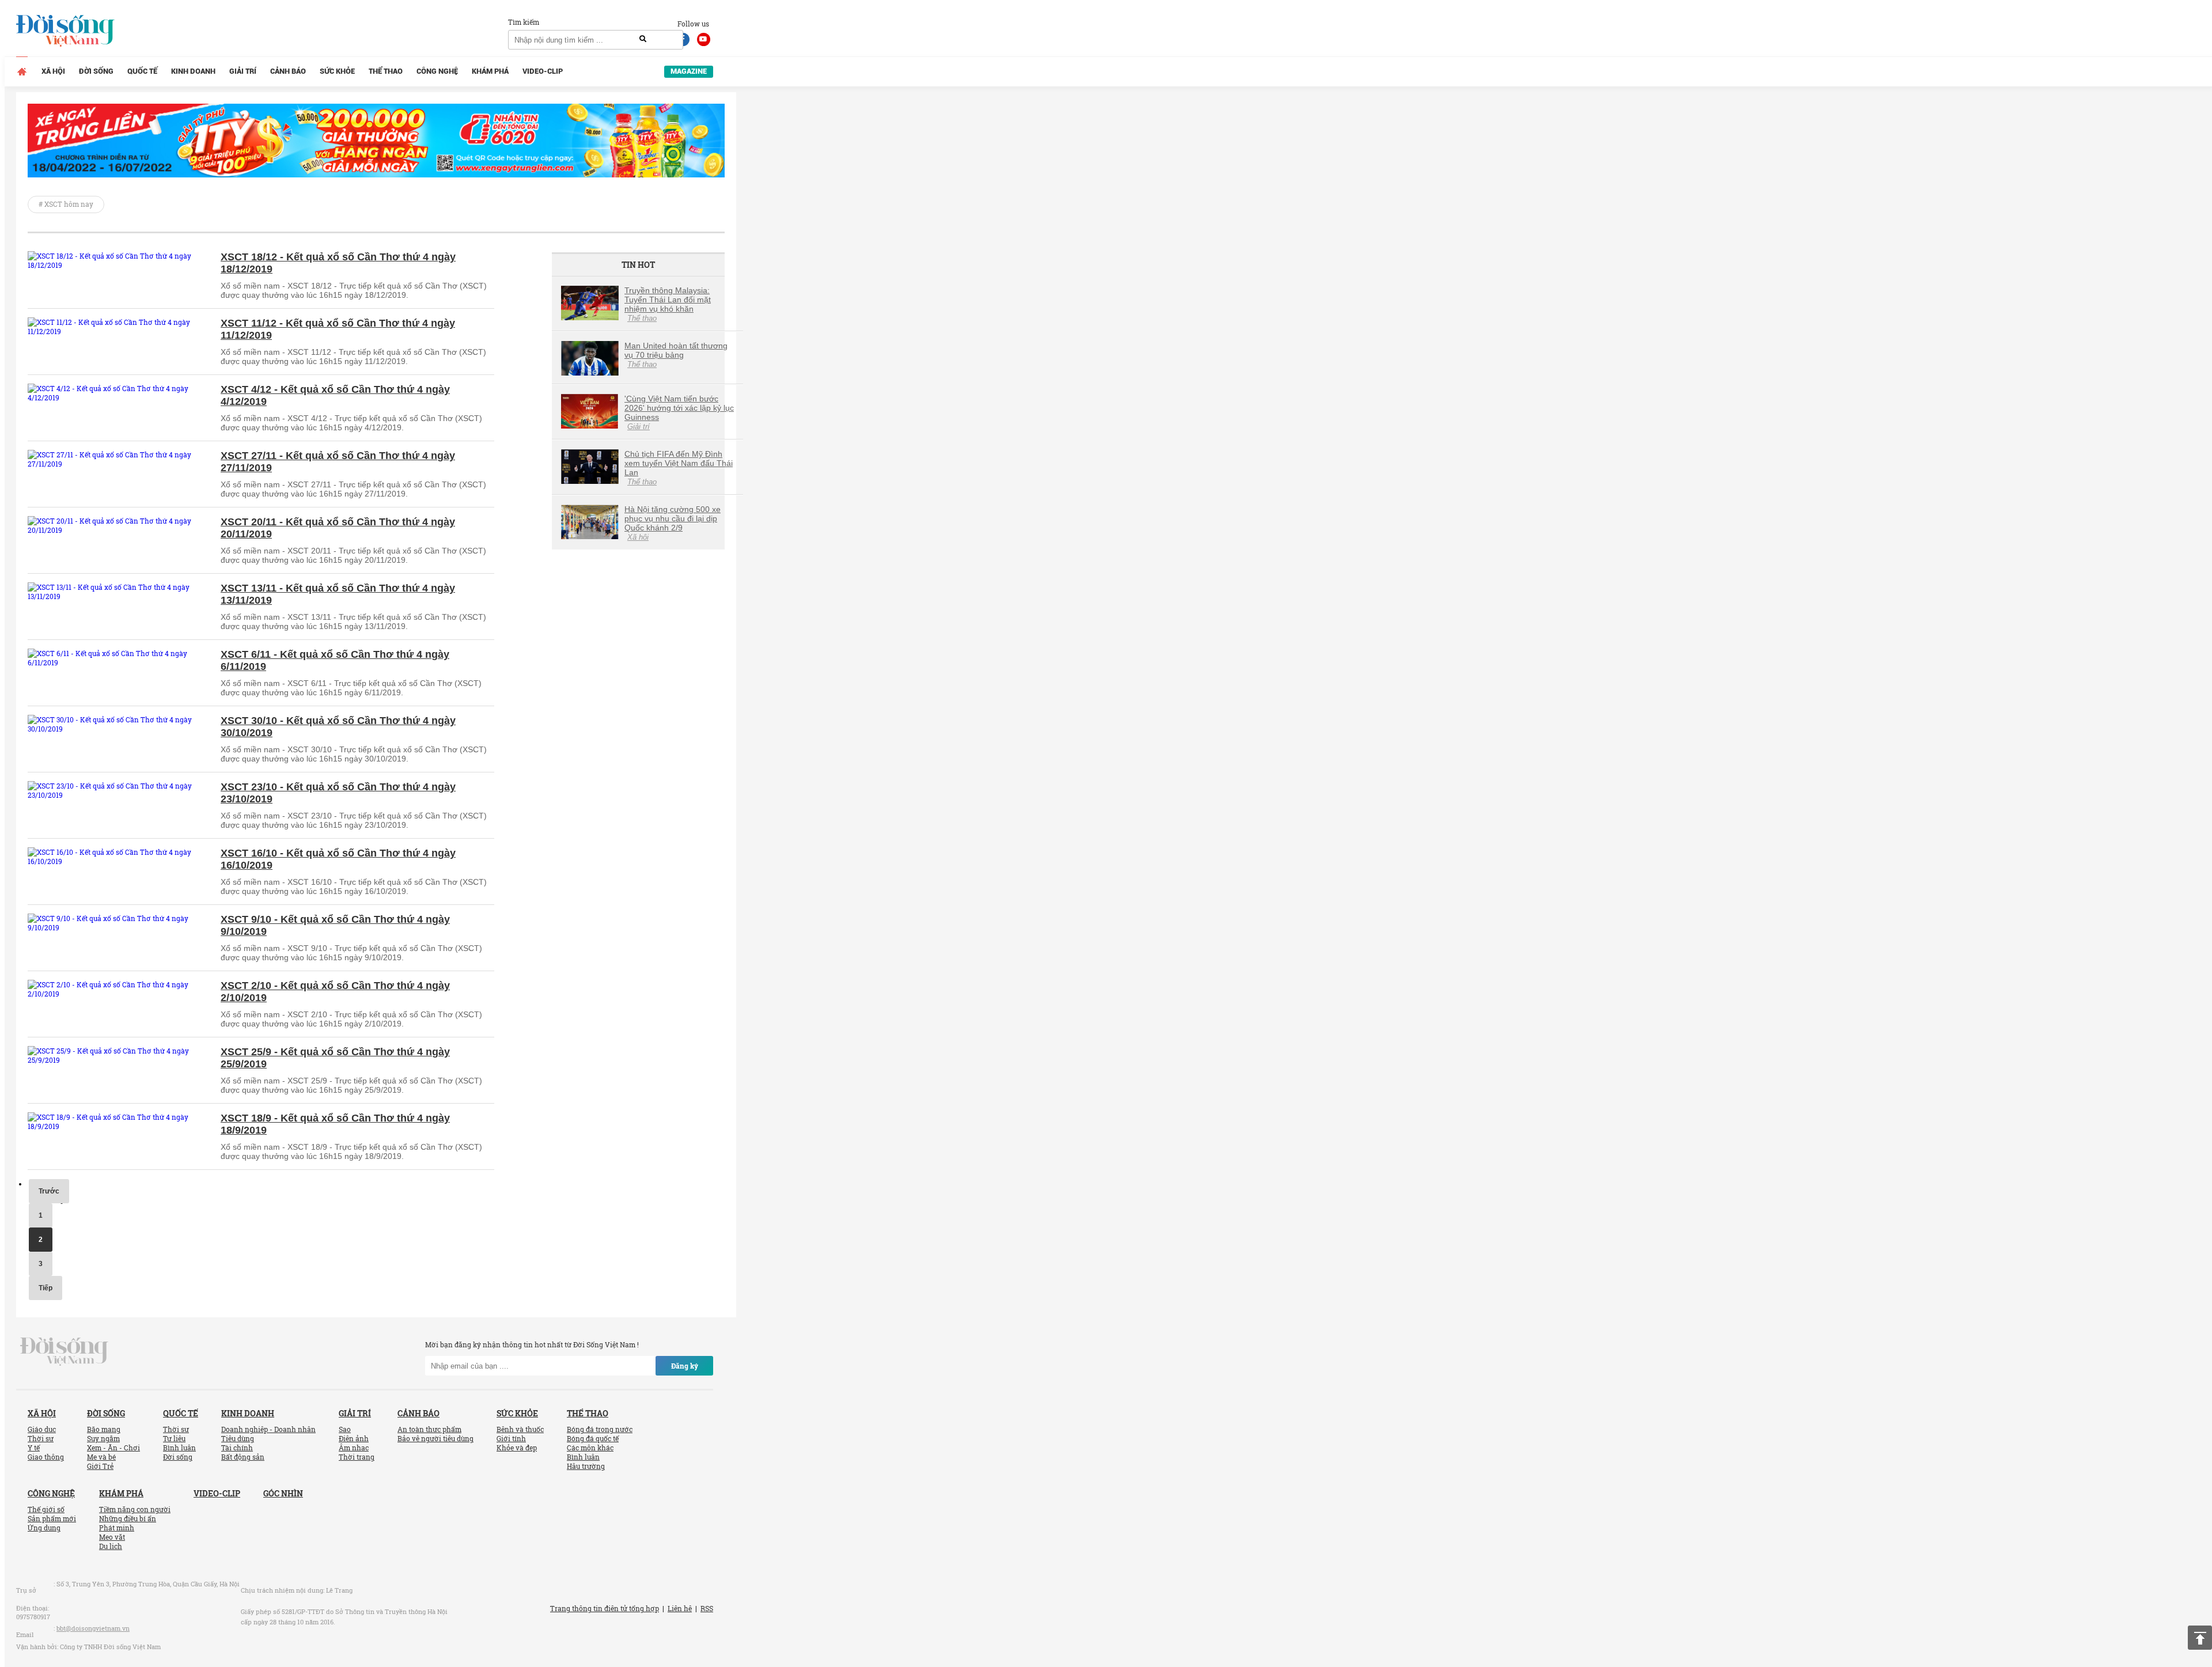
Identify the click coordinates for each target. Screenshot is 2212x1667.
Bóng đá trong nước (600, 1429)
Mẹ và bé (101, 1457)
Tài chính (237, 1448)
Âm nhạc (354, 1448)
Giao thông (46, 1457)
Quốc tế (142, 71)
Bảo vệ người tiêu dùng (435, 1438)
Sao (345, 1429)
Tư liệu (174, 1438)
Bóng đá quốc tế (593, 1438)
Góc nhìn (283, 1493)
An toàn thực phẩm (429, 1429)
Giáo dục (42, 1429)
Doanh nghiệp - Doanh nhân (268, 1429)
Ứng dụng (44, 1528)
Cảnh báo (288, 71)
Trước (49, 1191)
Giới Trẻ (100, 1466)
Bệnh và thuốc (520, 1429)
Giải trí (243, 71)
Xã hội (53, 71)
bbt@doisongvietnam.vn (93, 1628)
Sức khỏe (337, 71)
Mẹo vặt (112, 1537)
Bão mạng (104, 1429)
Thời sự (41, 1438)
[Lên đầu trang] (2200, 1638)
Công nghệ (437, 71)
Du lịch (111, 1546)
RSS (707, 1608)
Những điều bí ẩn (128, 1518)
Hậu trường (586, 1466)
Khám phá (490, 71)
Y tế (34, 1448)
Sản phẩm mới (52, 1518)
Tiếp (46, 1288)
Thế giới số (46, 1509)
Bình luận (179, 1448)
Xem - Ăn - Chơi (113, 1448)
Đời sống (96, 71)
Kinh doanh (193, 71)
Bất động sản (243, 1457)
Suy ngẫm (103, 1438)
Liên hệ (680, 1608)
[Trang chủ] (22, 71)
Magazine (689, 71)
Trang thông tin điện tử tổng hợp (605, 1608)
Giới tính (511, 1438)
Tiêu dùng (238, 1438)
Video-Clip (543, 71)
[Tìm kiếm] (643, 39)
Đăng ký (685, 1366)
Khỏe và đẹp (517, 1448)
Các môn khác (590, 1448)
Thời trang (357, 1457)
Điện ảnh (354, 1438)
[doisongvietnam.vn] (64, 1351)
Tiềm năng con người (135, 1509)
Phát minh (117, 1528)
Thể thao (386, 71)
